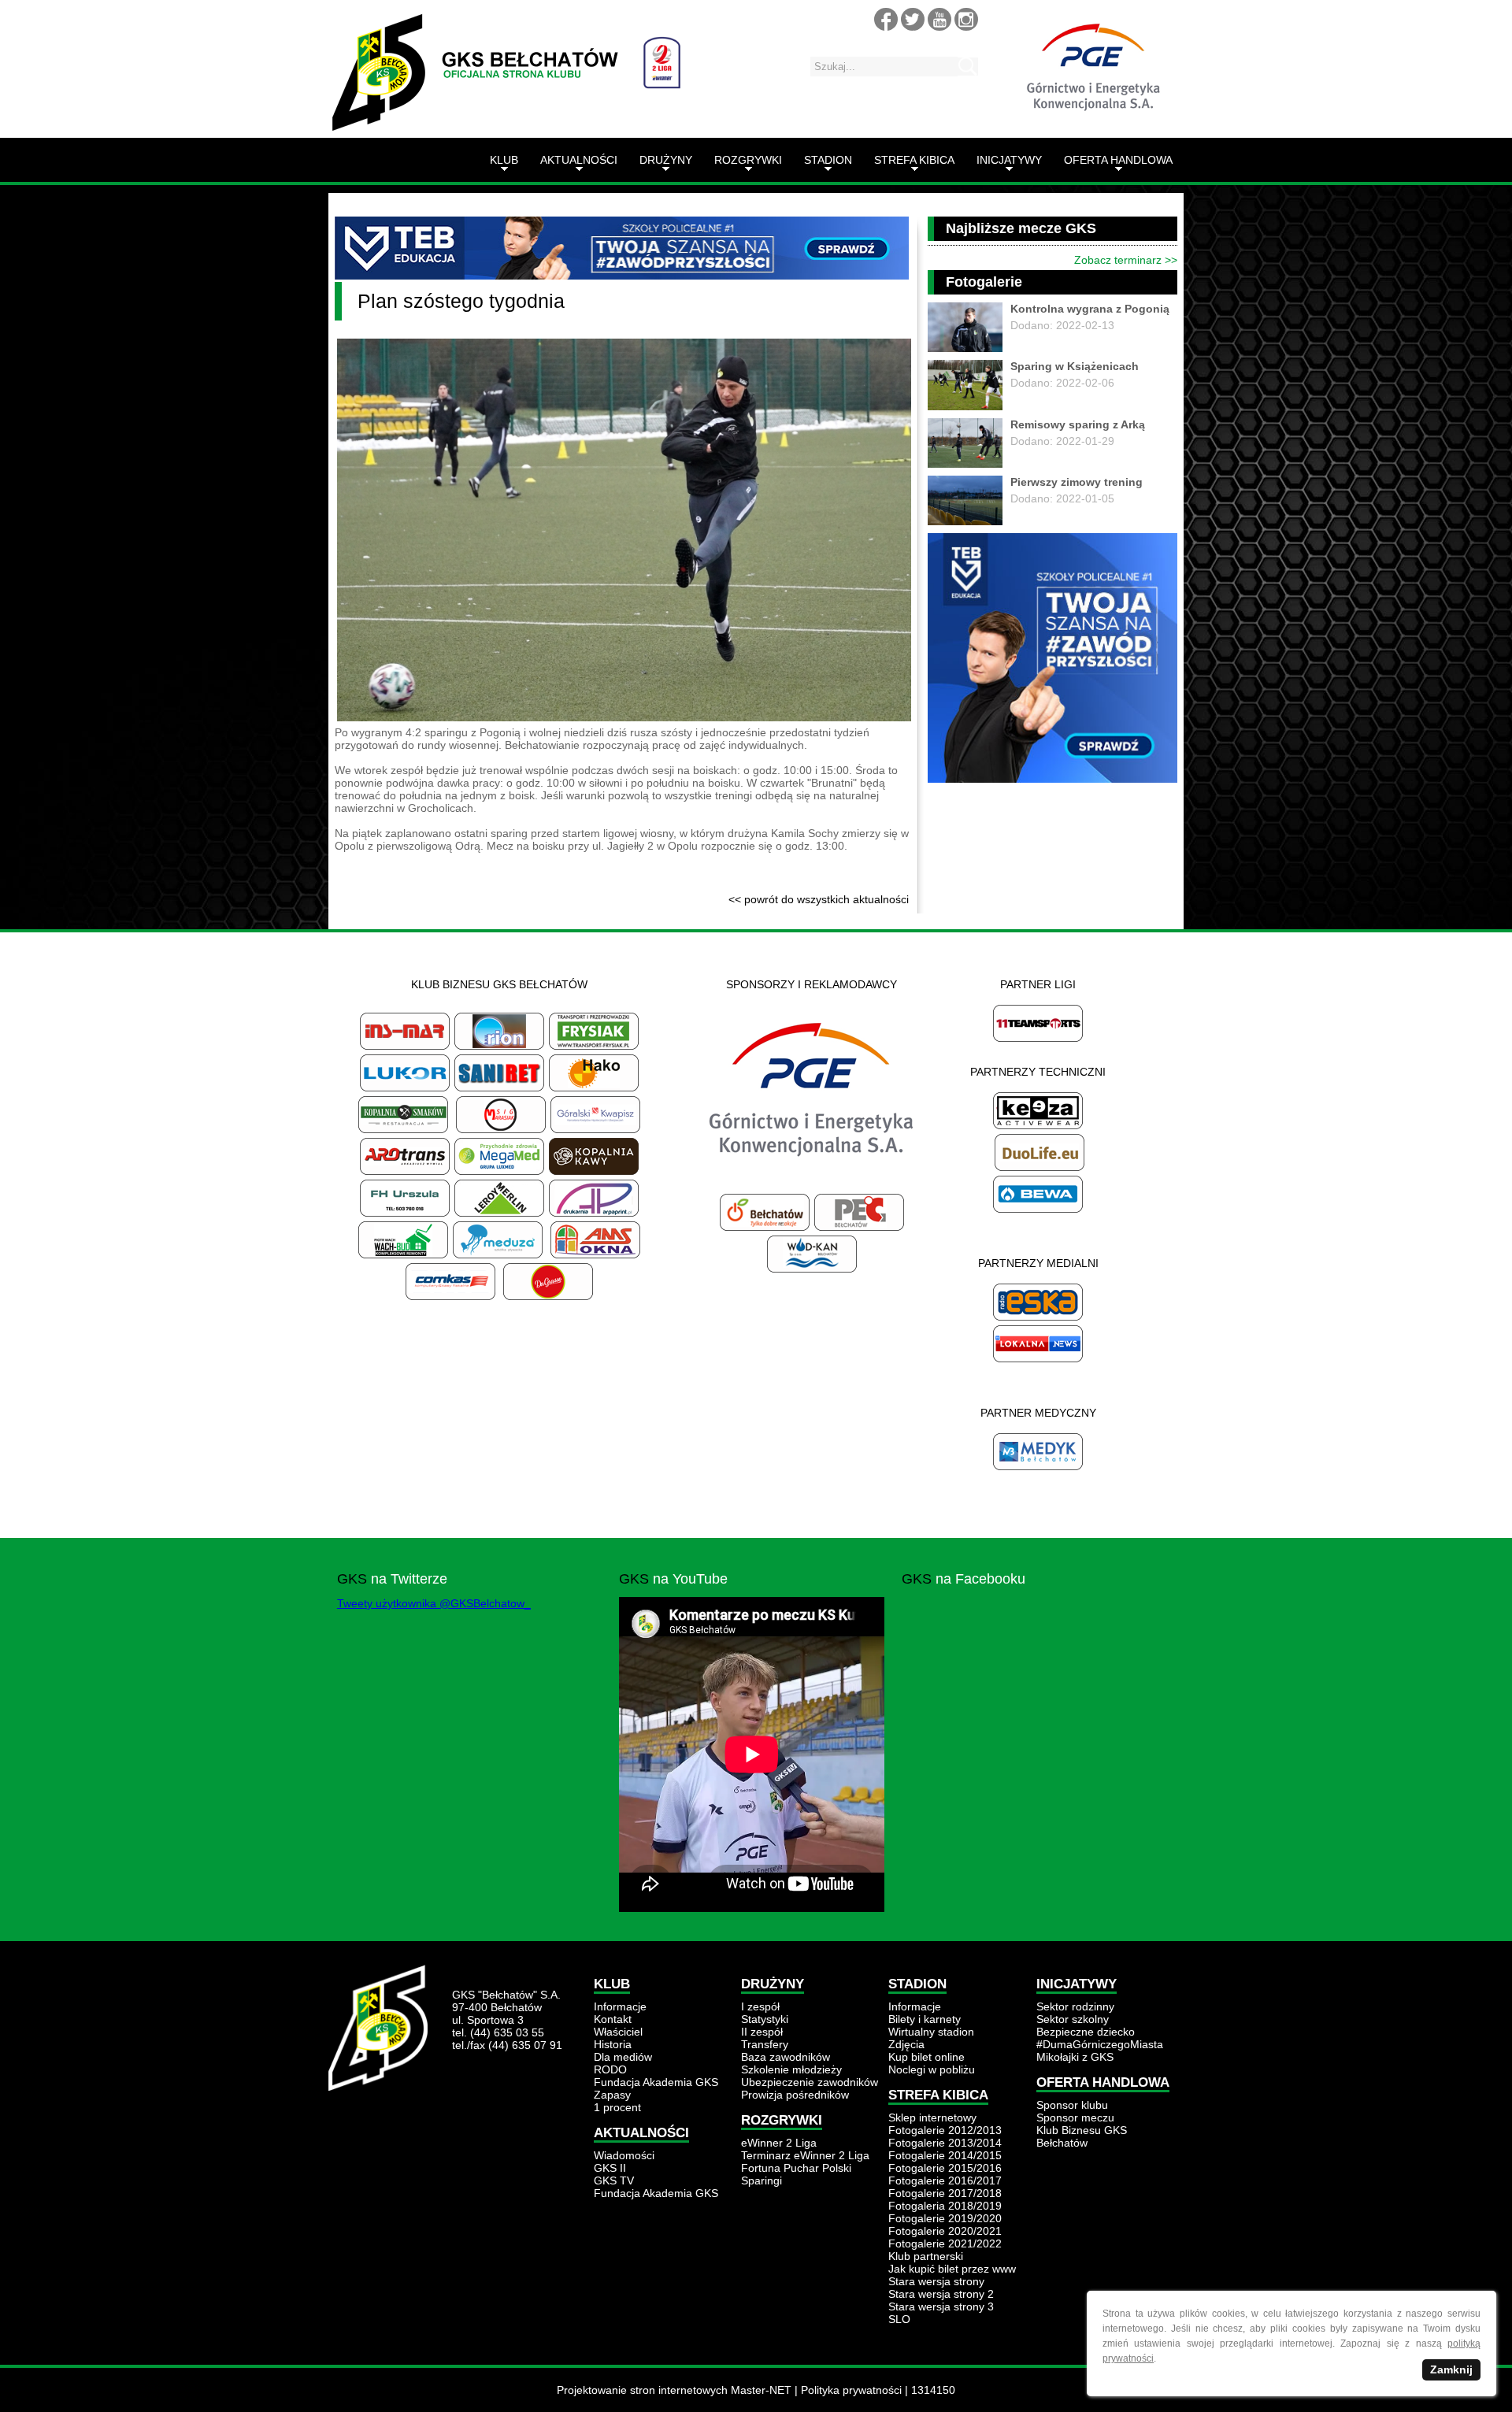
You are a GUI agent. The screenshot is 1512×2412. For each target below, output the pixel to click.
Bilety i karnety (925, 2019)
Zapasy (612, 2095)
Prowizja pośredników (795, 2095)
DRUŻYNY (666, 160)
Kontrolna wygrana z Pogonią (1090, 309)
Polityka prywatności (851, 2390)
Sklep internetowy (932, 2117)
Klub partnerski (926, 2256)
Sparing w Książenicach (1075, 366)
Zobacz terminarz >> (1126, 260)
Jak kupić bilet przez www (952, 2269)
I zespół (760, 2006)
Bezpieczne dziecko (1086, 2032)
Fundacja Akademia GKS (656, 2082)
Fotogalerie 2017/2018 (945, 2193)
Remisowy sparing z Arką (1078, 424)
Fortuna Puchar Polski (796, 2168)
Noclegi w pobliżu (932, 2069)
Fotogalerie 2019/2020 (945, 2218)
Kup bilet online (926, 2057)
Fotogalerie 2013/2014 (945, 2143)
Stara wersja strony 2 (941, 2294)
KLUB (504, 160)
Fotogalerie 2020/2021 (945, 2231)
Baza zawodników (786, 2057)
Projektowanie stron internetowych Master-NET (674, 2390)
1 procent (617, 2107)
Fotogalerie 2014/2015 (945, 2155)
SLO (899, 2319)
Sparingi (762, 2180)
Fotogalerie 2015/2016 (945, 2168)
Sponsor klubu (1072, 2105)
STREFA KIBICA (914, 160)
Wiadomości (624, 2155)
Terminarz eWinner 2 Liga (805, 2155)
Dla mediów (623, 2057)
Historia (613, 2044)
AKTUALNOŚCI (579, 160)
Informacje (620, 2006)
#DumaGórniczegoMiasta (1100, 2044)
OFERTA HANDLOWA (1118, 160)
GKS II (610, 2168)
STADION (828, 160)
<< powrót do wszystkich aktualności (819, 899)
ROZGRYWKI (748, 160)
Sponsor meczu (1075, 2117)
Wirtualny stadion (931, 2032)
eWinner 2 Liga (779, 2143)
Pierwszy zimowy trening (1077, 482)
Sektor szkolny (1073, 2019)
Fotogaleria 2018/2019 (945, 2206)
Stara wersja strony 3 (941, 2306)
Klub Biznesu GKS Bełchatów (1082, 2136)
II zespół (762, 2032)
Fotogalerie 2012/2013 (945, 2130)
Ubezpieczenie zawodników (810, 2082)
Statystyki (765, 2019)
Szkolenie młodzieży (791, 2069)
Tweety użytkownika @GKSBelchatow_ (434, 1603)
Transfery (765, 2044)
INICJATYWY (1009, 160)
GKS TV (614, 2180)
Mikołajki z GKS (1075, 2057)
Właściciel (618, 2032)
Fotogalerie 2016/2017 (945, 2180)
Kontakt (613, 2019)
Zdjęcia (906, 2044)
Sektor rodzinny (1075, 2006)
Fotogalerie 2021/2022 (945, 2243)
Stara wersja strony (936, 2281)
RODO (610, 2069)
